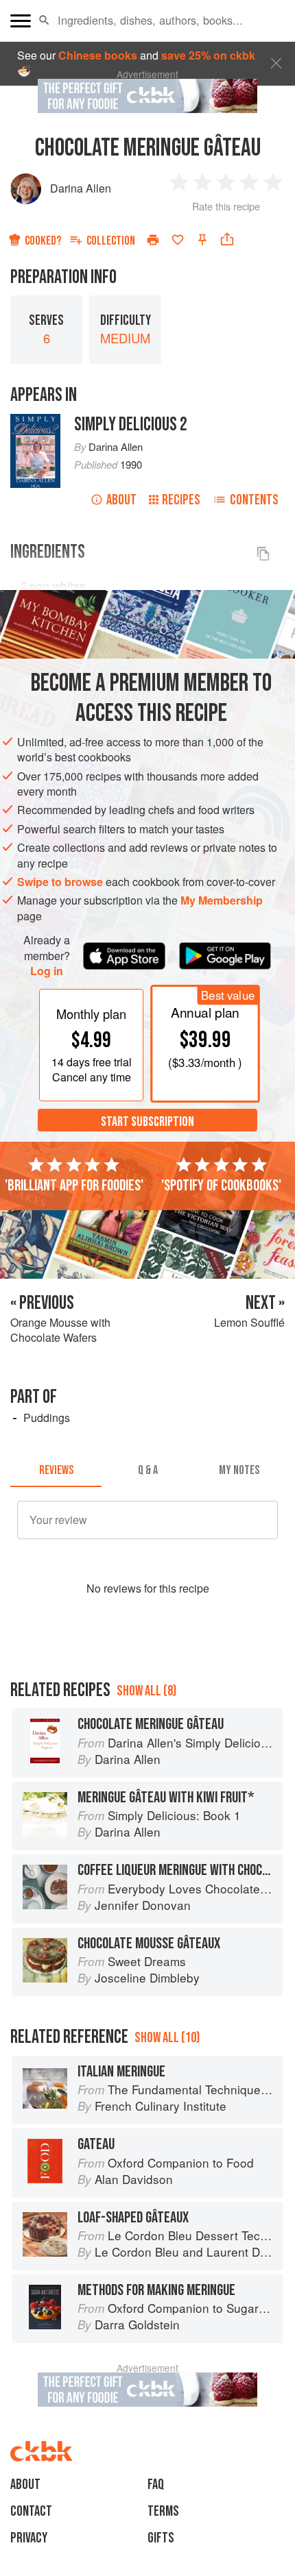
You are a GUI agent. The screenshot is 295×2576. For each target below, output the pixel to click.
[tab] (56, 1471)
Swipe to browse (60, 882)
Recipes (181, 500)
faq (156, 2485)
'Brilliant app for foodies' (74, 1186)
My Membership (222, 900)
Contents (254, 500)
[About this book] (35, 421)
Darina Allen (81, 188)
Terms (163, 2511)
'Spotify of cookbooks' (221, 1186)
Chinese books (98, 55)
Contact (31, 2511)
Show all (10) (167, 2038)
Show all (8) (146, 1691)
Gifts (161, 2538)
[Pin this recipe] (202, 240)
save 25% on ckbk (208, 55)
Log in (47, 971)
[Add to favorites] (178, 240)
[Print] (153, 240)
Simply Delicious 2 (131, 425)
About (121, 500)
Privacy (29, 2538)
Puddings (47, 1418)
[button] (44, 21)
